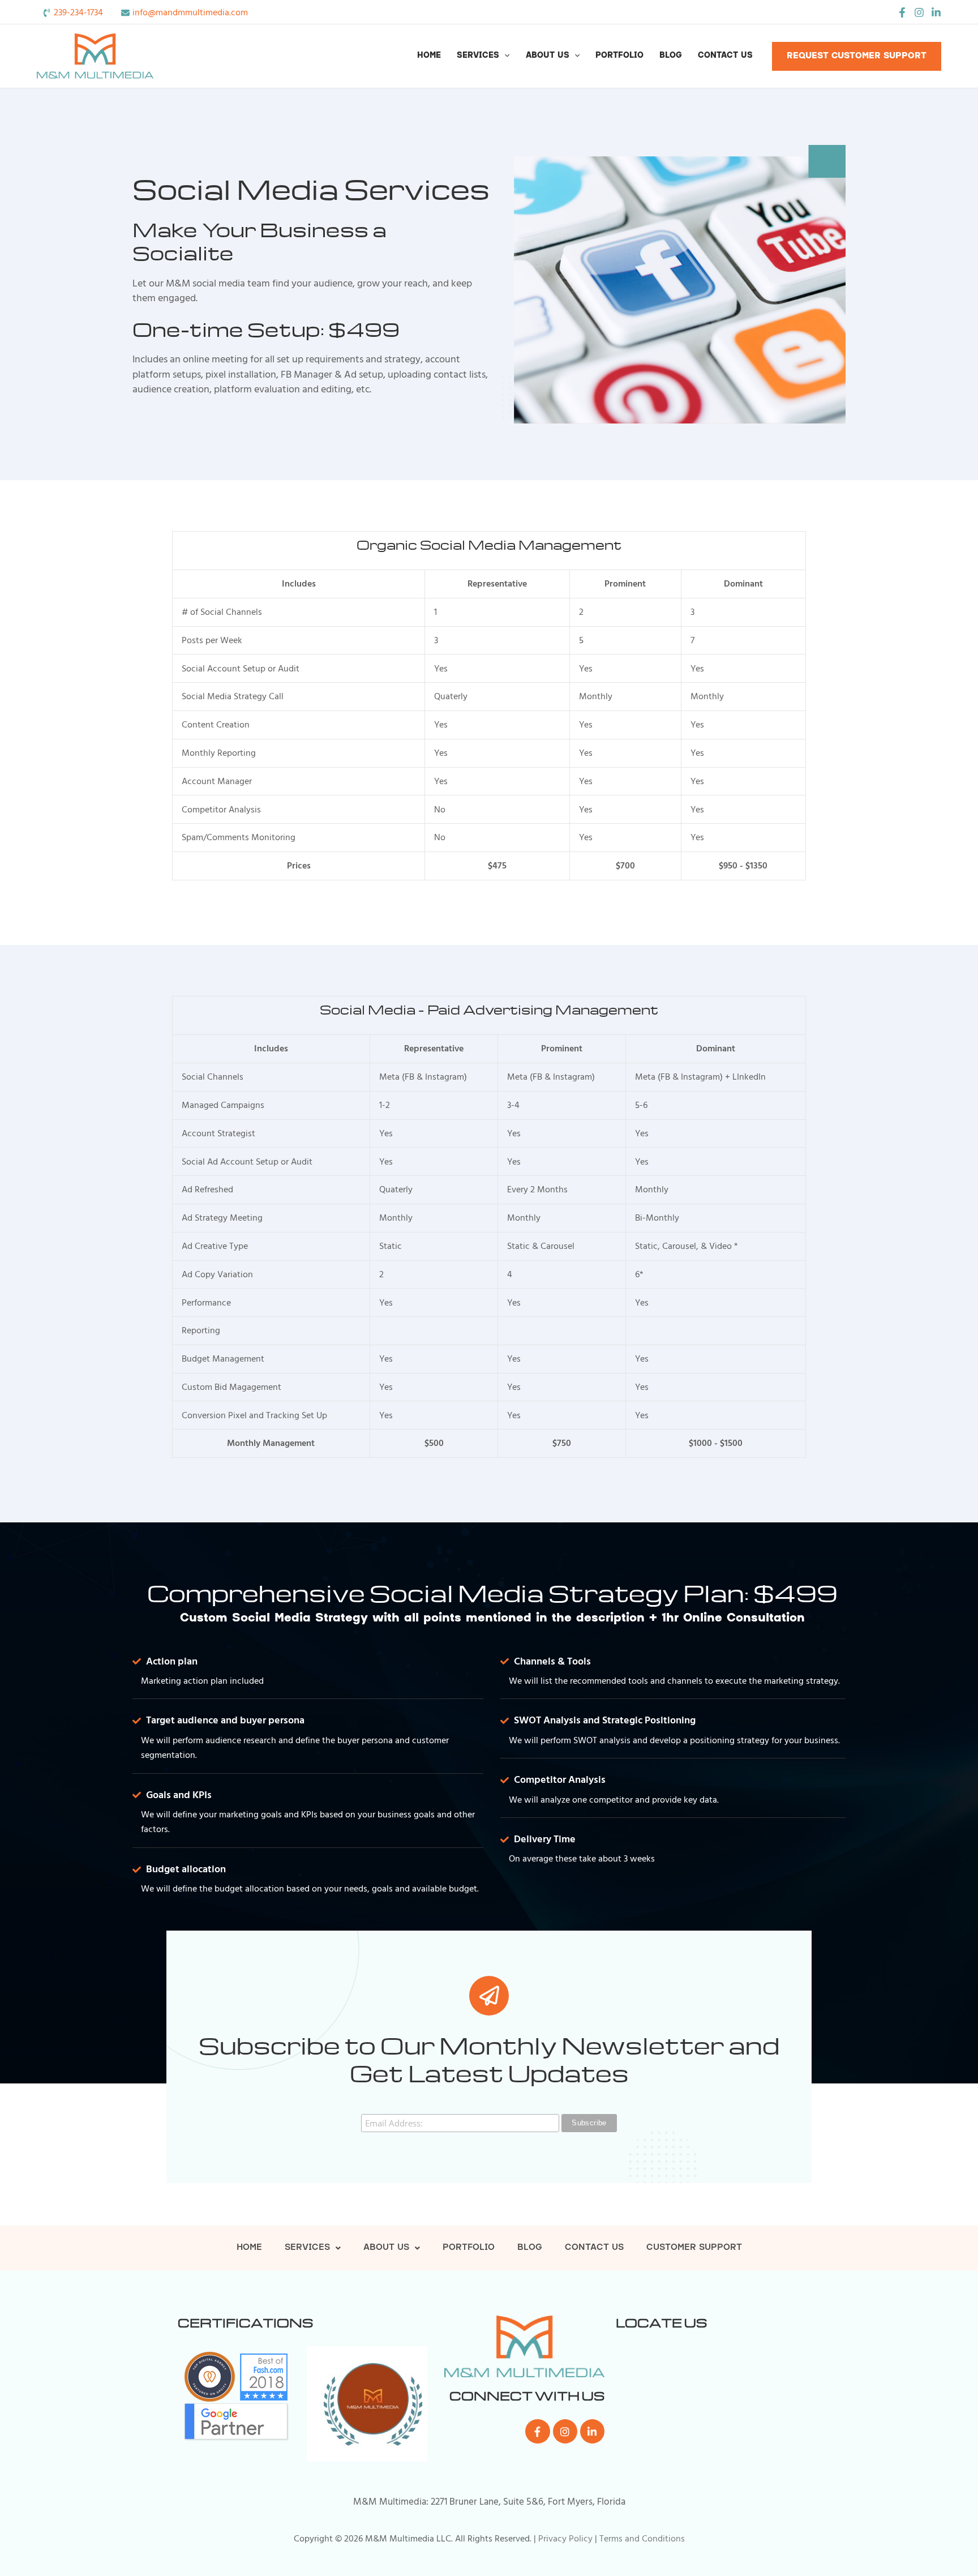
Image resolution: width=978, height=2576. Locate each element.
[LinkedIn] (936, 12)
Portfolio (619, 56)
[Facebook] (902, 12)
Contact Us (725, 56)
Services (478, 56)
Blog (671, 56)
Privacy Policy (565, 2539)
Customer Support (694, 2248)
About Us (548, 56)
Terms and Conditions (642, 2539)
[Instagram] (919, 12)
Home (429, 56)
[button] (504, 56)
